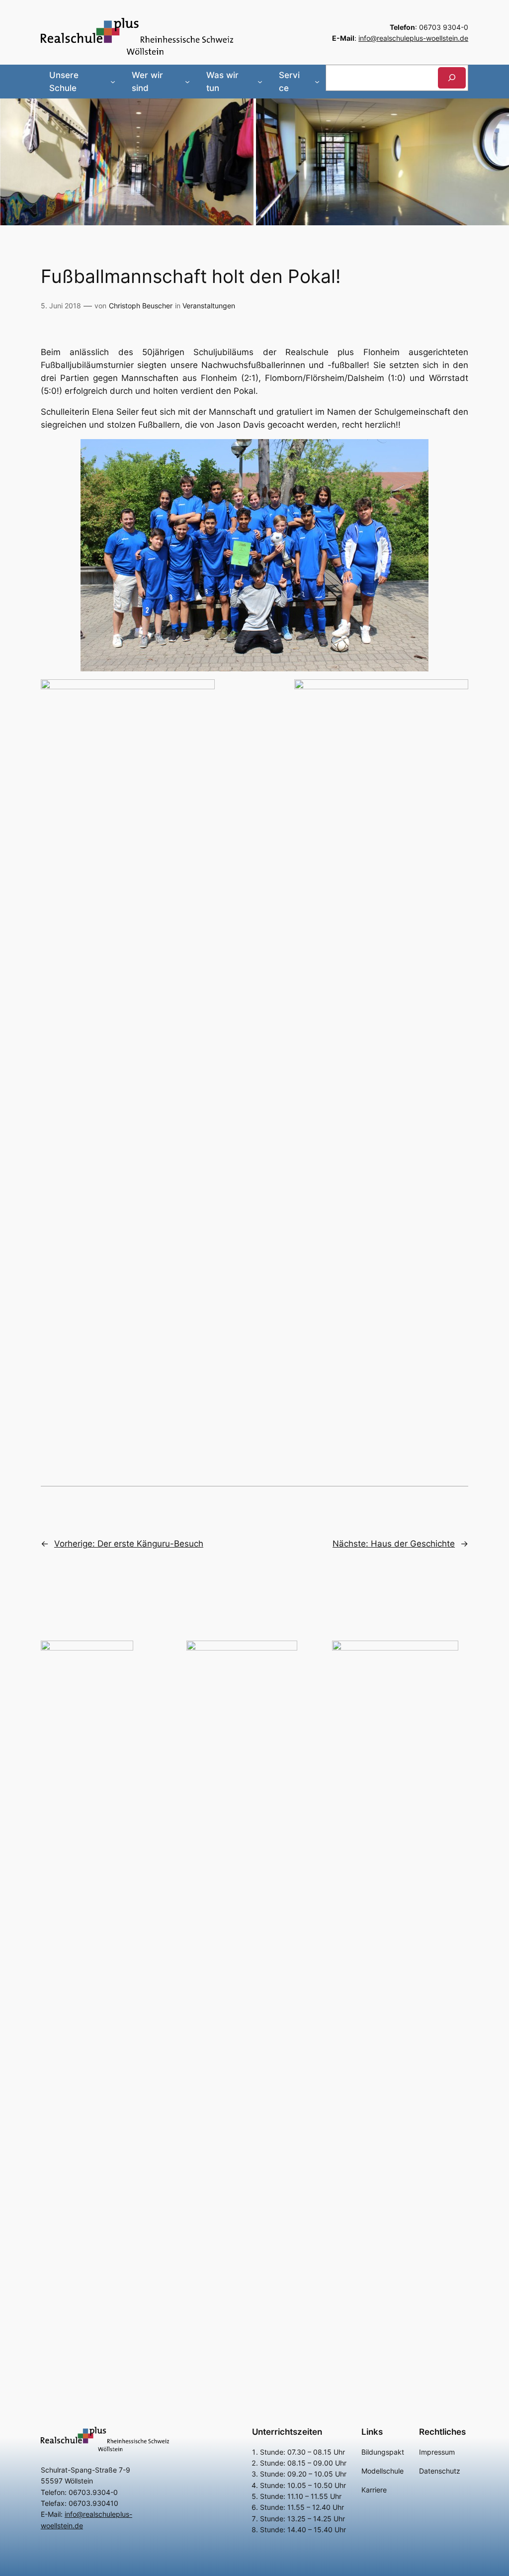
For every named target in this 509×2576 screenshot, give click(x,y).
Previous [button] (12, 160)
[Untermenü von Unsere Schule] (113, 82)
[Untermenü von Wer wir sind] (187, 82)
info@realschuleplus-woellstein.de (413, 38)
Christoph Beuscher (141, 306)
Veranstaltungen (209, 306)
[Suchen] (452, 78)
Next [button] (497, 160)
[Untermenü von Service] (317, 82)
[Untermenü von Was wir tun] (260, 82)
